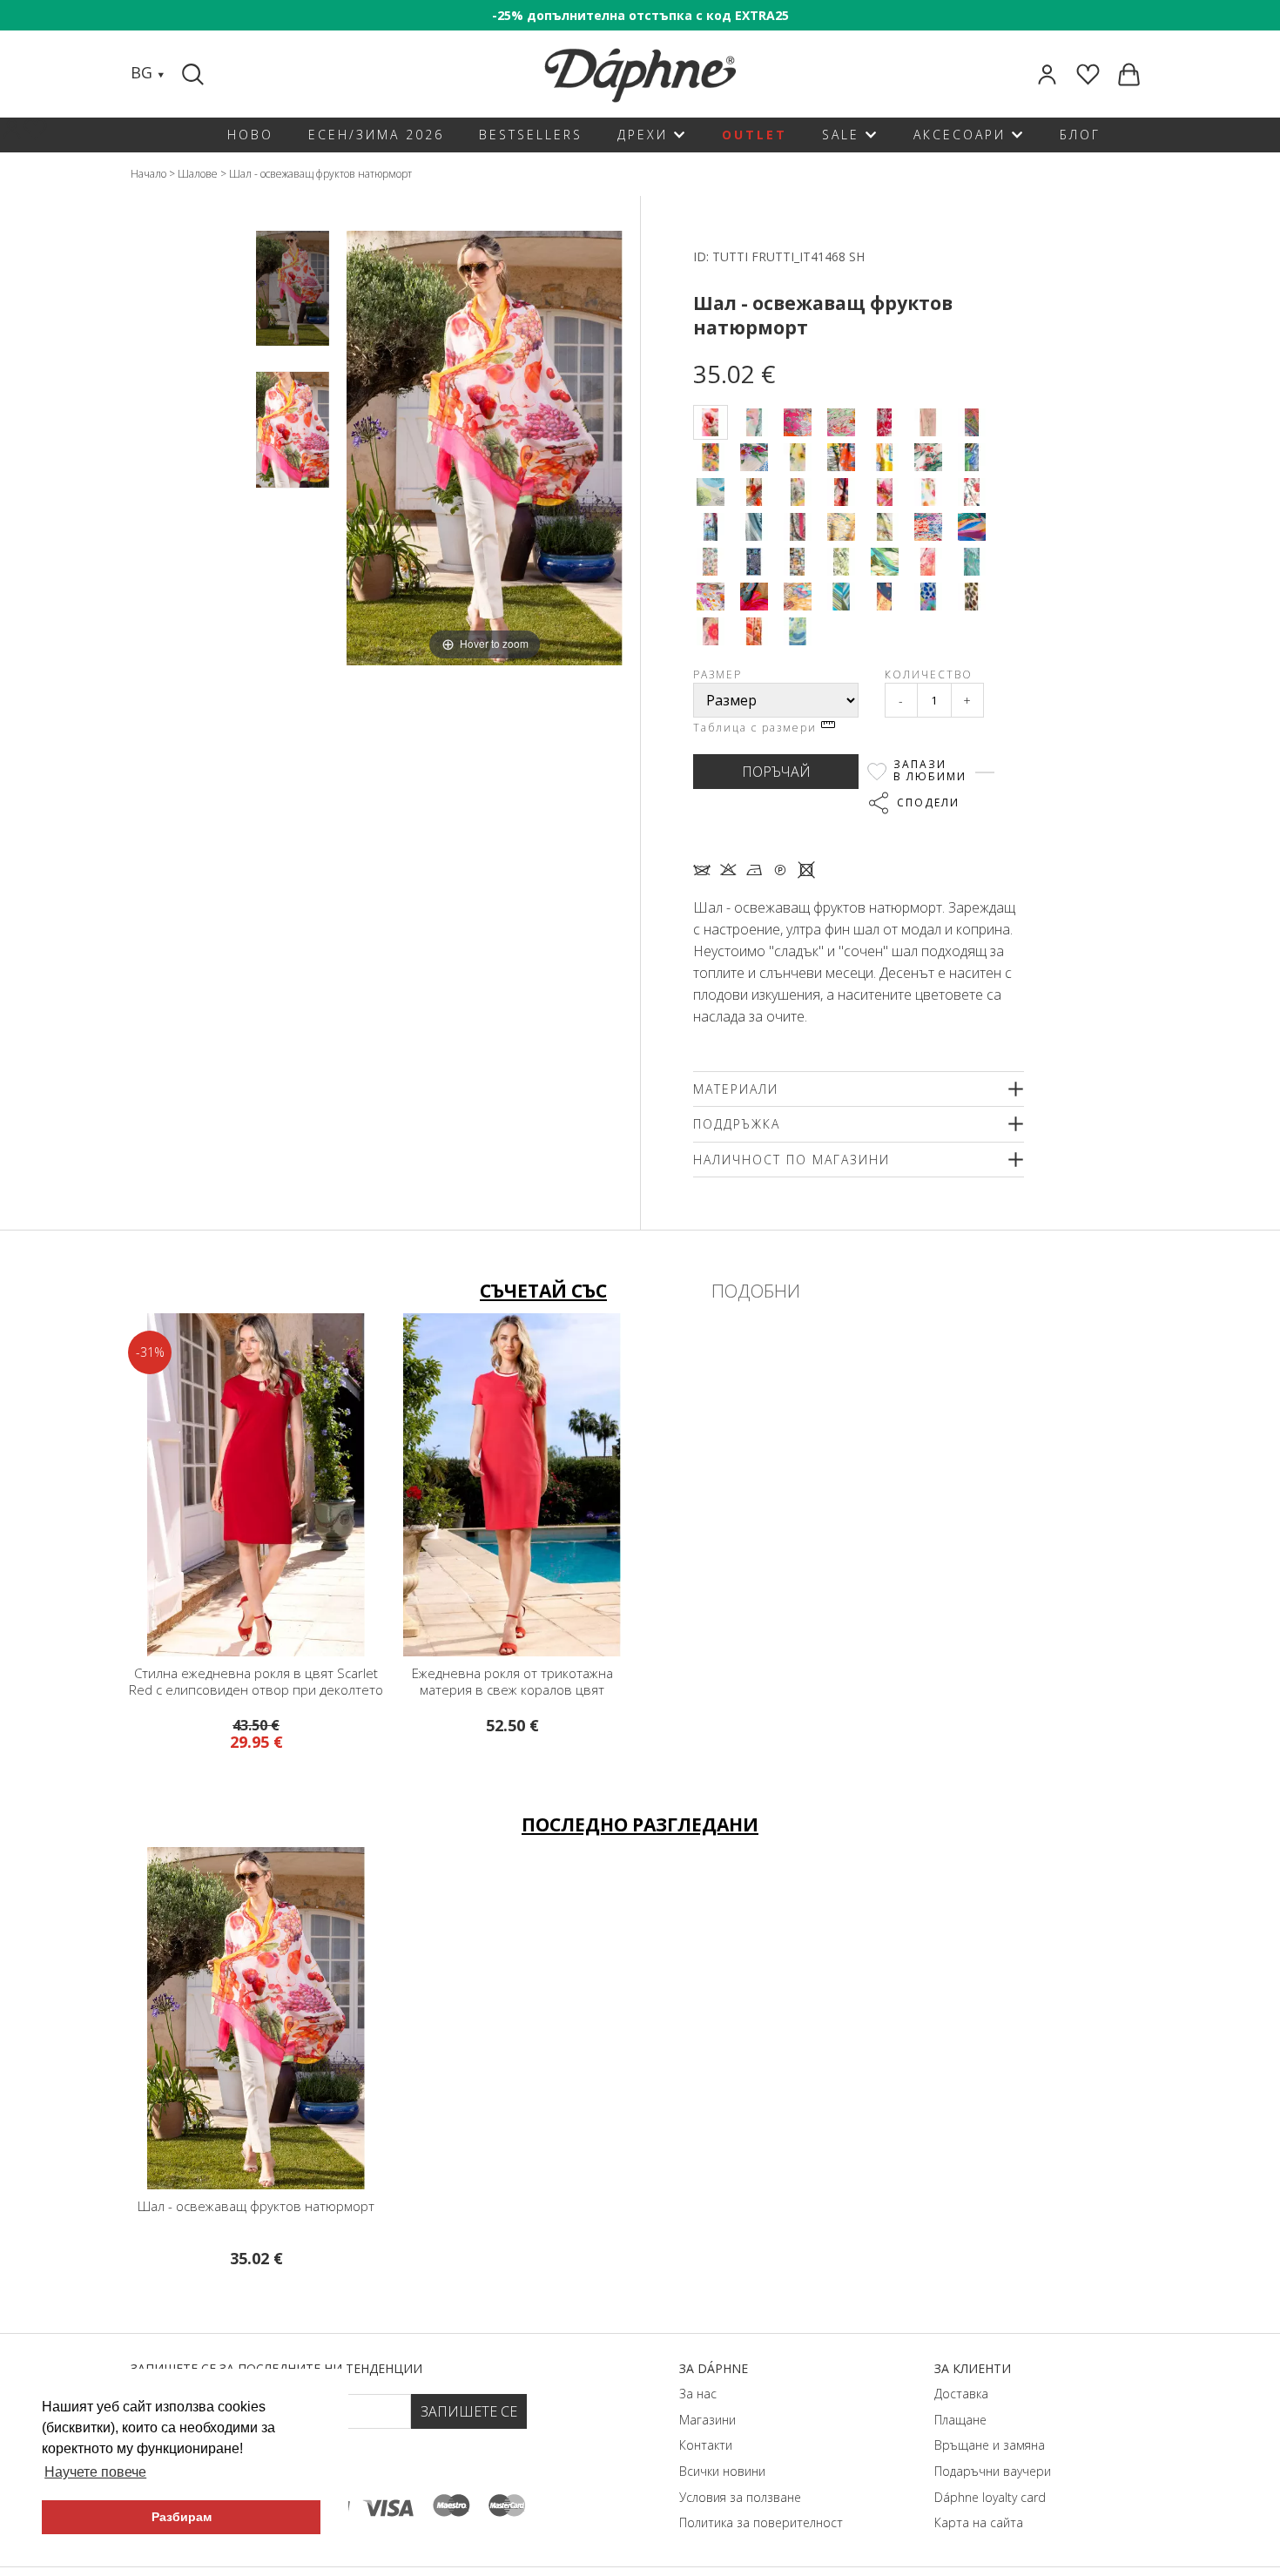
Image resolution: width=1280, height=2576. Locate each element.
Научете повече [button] (95, 2472)
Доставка (961, 2394)
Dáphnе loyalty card (990, 2497)
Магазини (707, 2420)
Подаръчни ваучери (993, 2471)
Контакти (706, 2445)
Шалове (198, 174)
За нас (698, 2394)
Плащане (960, 2420)
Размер (717, 674)
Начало (148, 174)
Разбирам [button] (182, 2517)
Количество (929, 674)
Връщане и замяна (990, 2445)
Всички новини (722, 2471)
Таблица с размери (757, 728)
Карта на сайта (979, 2522)
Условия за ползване (740, 2497)
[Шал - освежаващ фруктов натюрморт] (293, 288)
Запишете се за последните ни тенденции (276, 2368)
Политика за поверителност (761, 2522)
